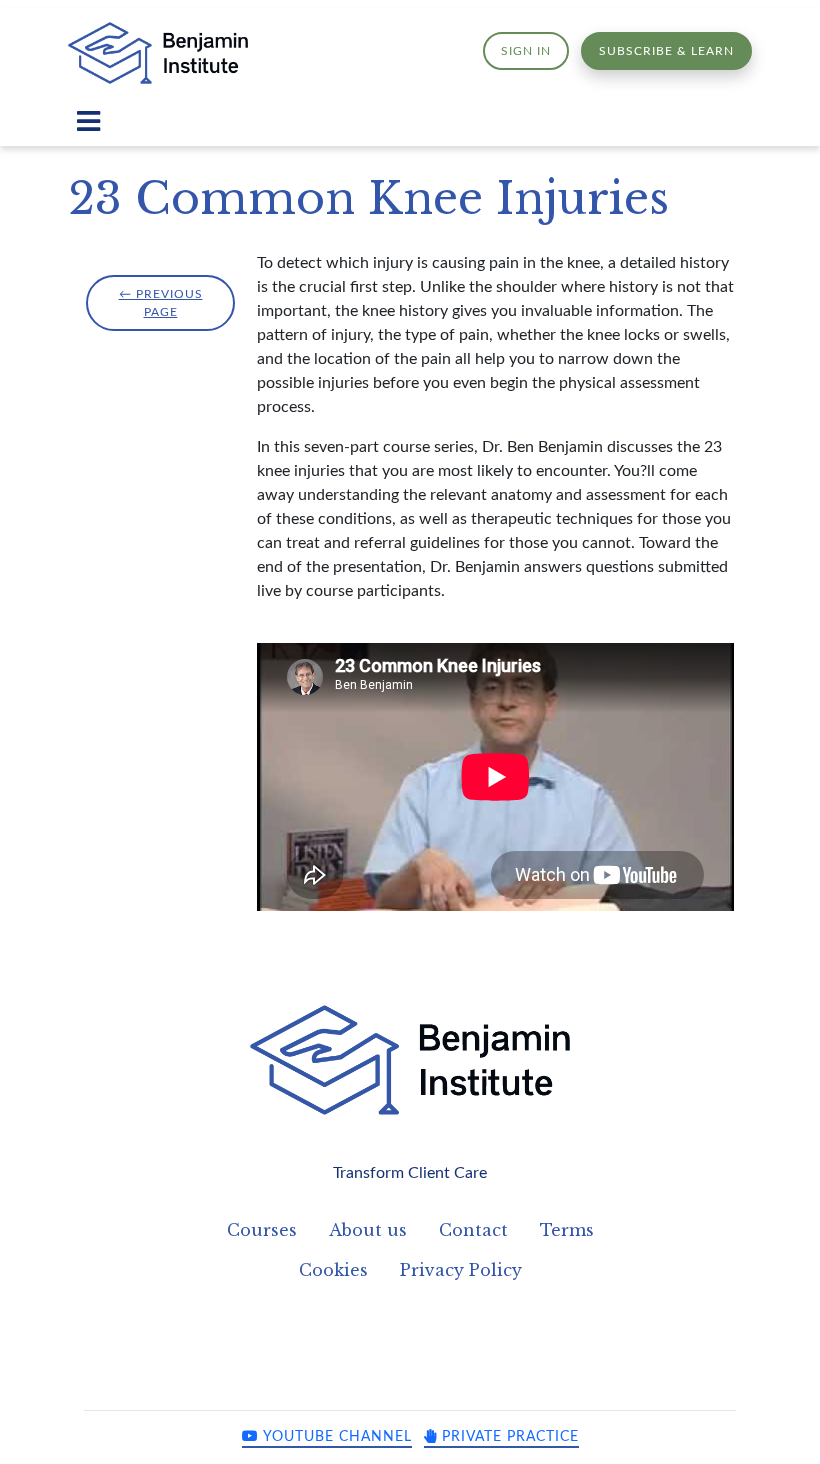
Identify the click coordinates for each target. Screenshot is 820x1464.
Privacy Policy (461, 1270)
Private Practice (508, 1437)
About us (368, 1230)
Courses (262, 1230)
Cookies (333, 1270)
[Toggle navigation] (88, 122)
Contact (473, 1230)
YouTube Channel (335, 1437)
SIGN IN (526, 51)
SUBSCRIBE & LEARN (666, 51)
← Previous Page (161, 303)
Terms (567, 1230)
